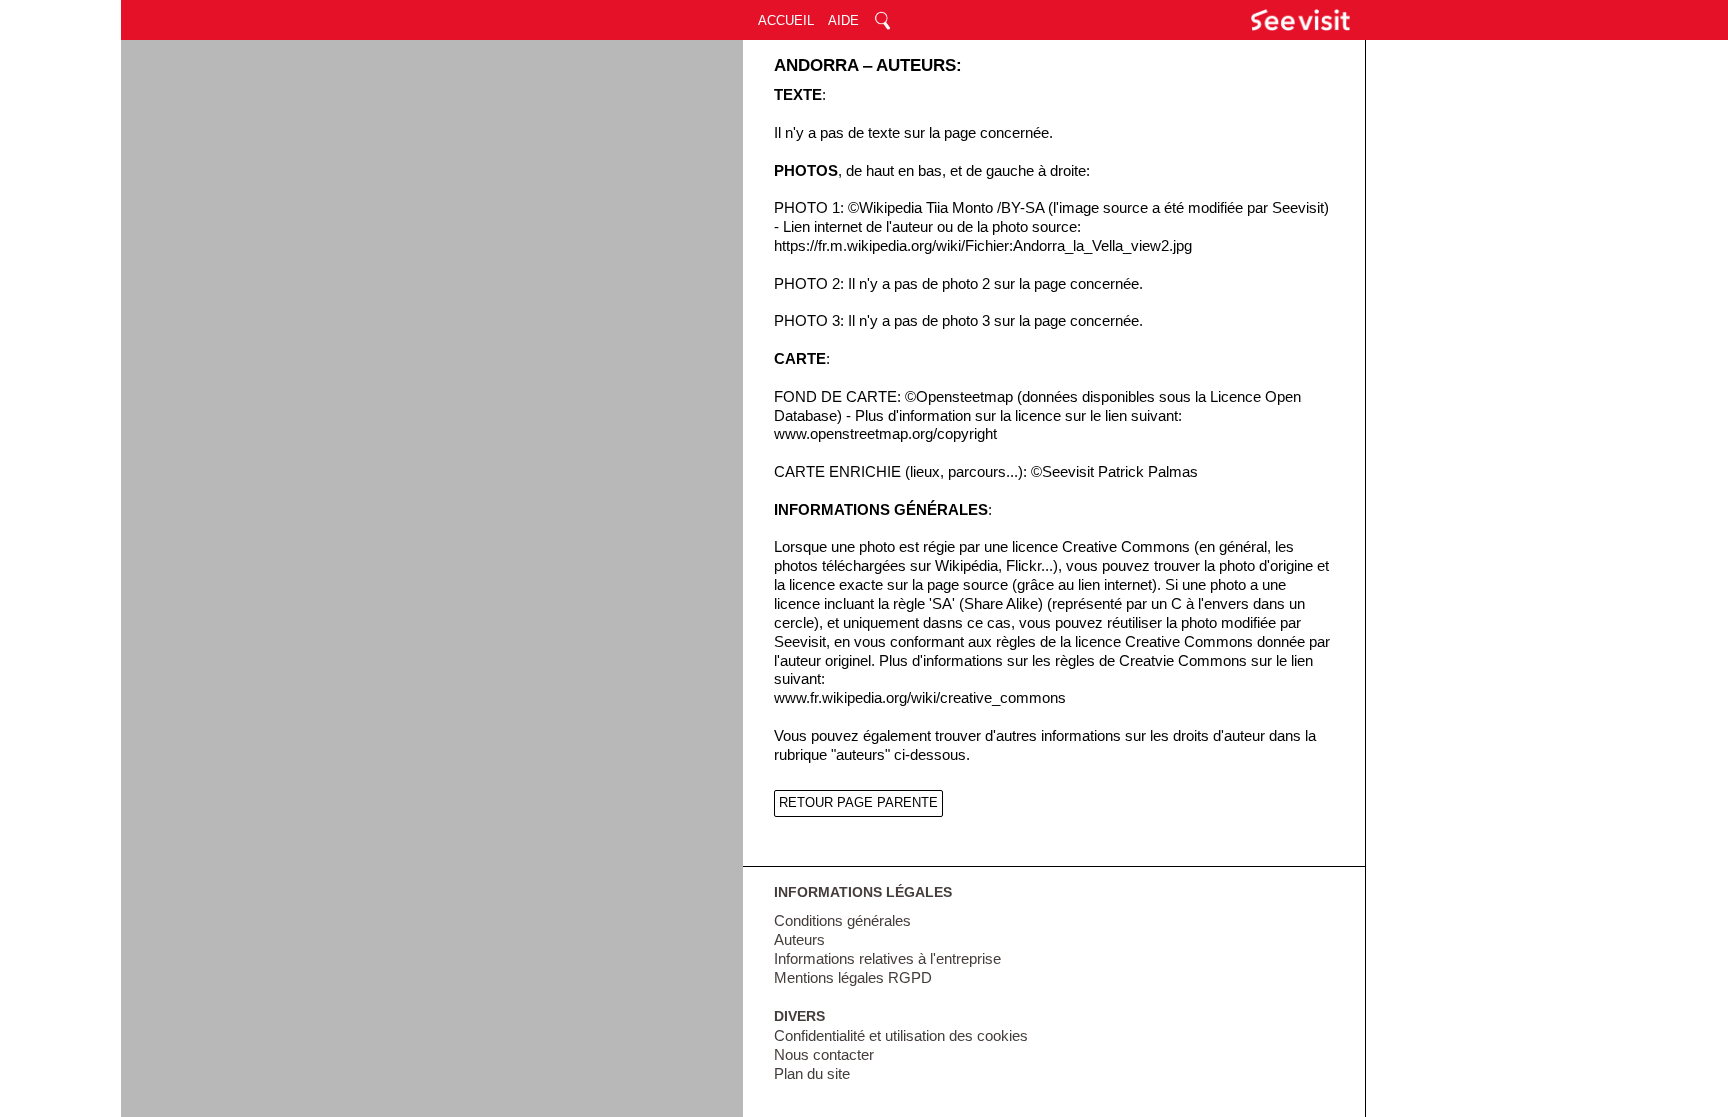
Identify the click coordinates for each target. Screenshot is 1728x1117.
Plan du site (812, 1074)
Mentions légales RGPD (853, 978)
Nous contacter (824, 1055)
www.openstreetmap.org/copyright (885, 434)
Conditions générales (842, 921)
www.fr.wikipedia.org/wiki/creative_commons (920, 698)
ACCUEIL (786, 20)
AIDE (843, 20)
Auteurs (799, 940)
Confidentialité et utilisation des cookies (901, 1036)
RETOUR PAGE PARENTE (858, 802)
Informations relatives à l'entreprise (887, 959)
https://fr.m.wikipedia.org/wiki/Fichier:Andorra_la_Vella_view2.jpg (983, 246)
